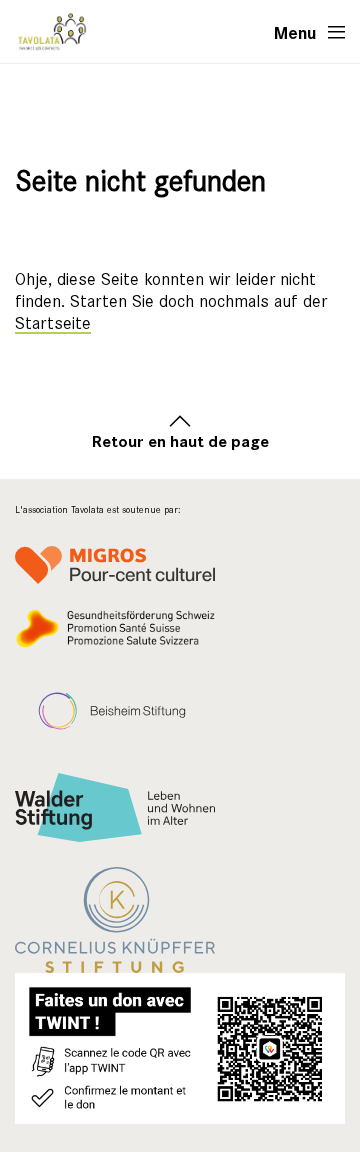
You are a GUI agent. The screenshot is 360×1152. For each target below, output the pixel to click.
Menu (295, 32)
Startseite (53, 323)
